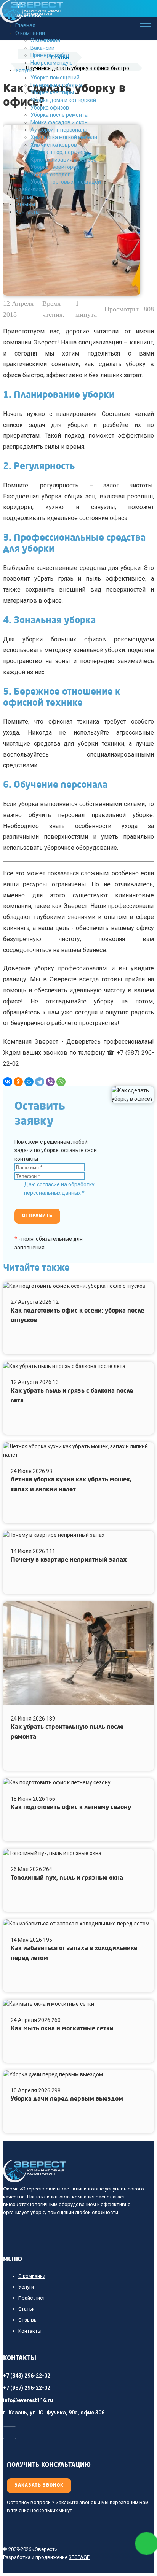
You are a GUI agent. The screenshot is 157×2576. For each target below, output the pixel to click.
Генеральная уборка (56, 85)
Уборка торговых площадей (66, 182)
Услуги (24, 70)
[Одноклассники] (18, 1082)
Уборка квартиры (52, 92)
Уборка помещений (55, 78)
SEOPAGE (79, 2557)
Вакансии (42, 48)
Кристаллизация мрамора (64, 160)
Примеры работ (50, 55)
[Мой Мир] (29, 1082)
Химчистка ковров (54, 145)
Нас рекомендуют (53, 63)
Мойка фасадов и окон (59, 122)
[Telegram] (40, 1082)
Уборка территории (55, 167)
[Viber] (50, 1082)
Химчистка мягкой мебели (64, 137)
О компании (45, 40)
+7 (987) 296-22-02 (27, 2388)
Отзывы (25, 204)
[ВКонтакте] (8, 1082)
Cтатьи (24, 197)
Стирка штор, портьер (58, 152)
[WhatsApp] (61, 1082)
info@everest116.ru (28, 2400)
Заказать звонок (39, 2486)
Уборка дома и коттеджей (63, 100)
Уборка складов (51, 175)
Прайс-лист (30, 189)
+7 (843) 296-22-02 (27, 2376)
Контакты (27, 212)
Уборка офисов (50, 108)
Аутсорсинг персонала (59, 130)
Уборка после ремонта (59, 115)
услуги (113, 2189)
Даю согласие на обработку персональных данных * (59, 1189)
